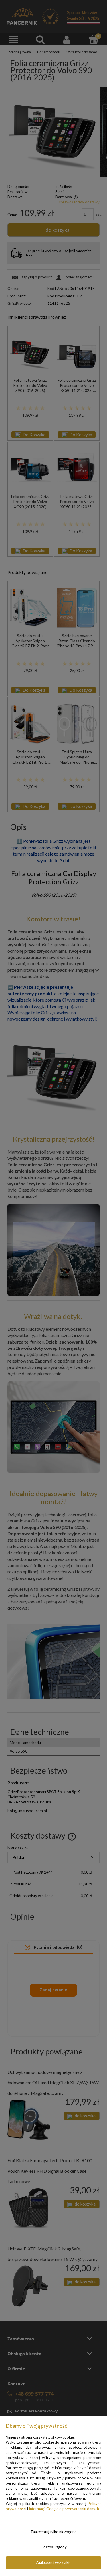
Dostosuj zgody (54, 2547)
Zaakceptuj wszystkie (53, 2562)
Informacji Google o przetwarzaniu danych (64, 2509)
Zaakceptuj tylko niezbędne (53, 2532)
